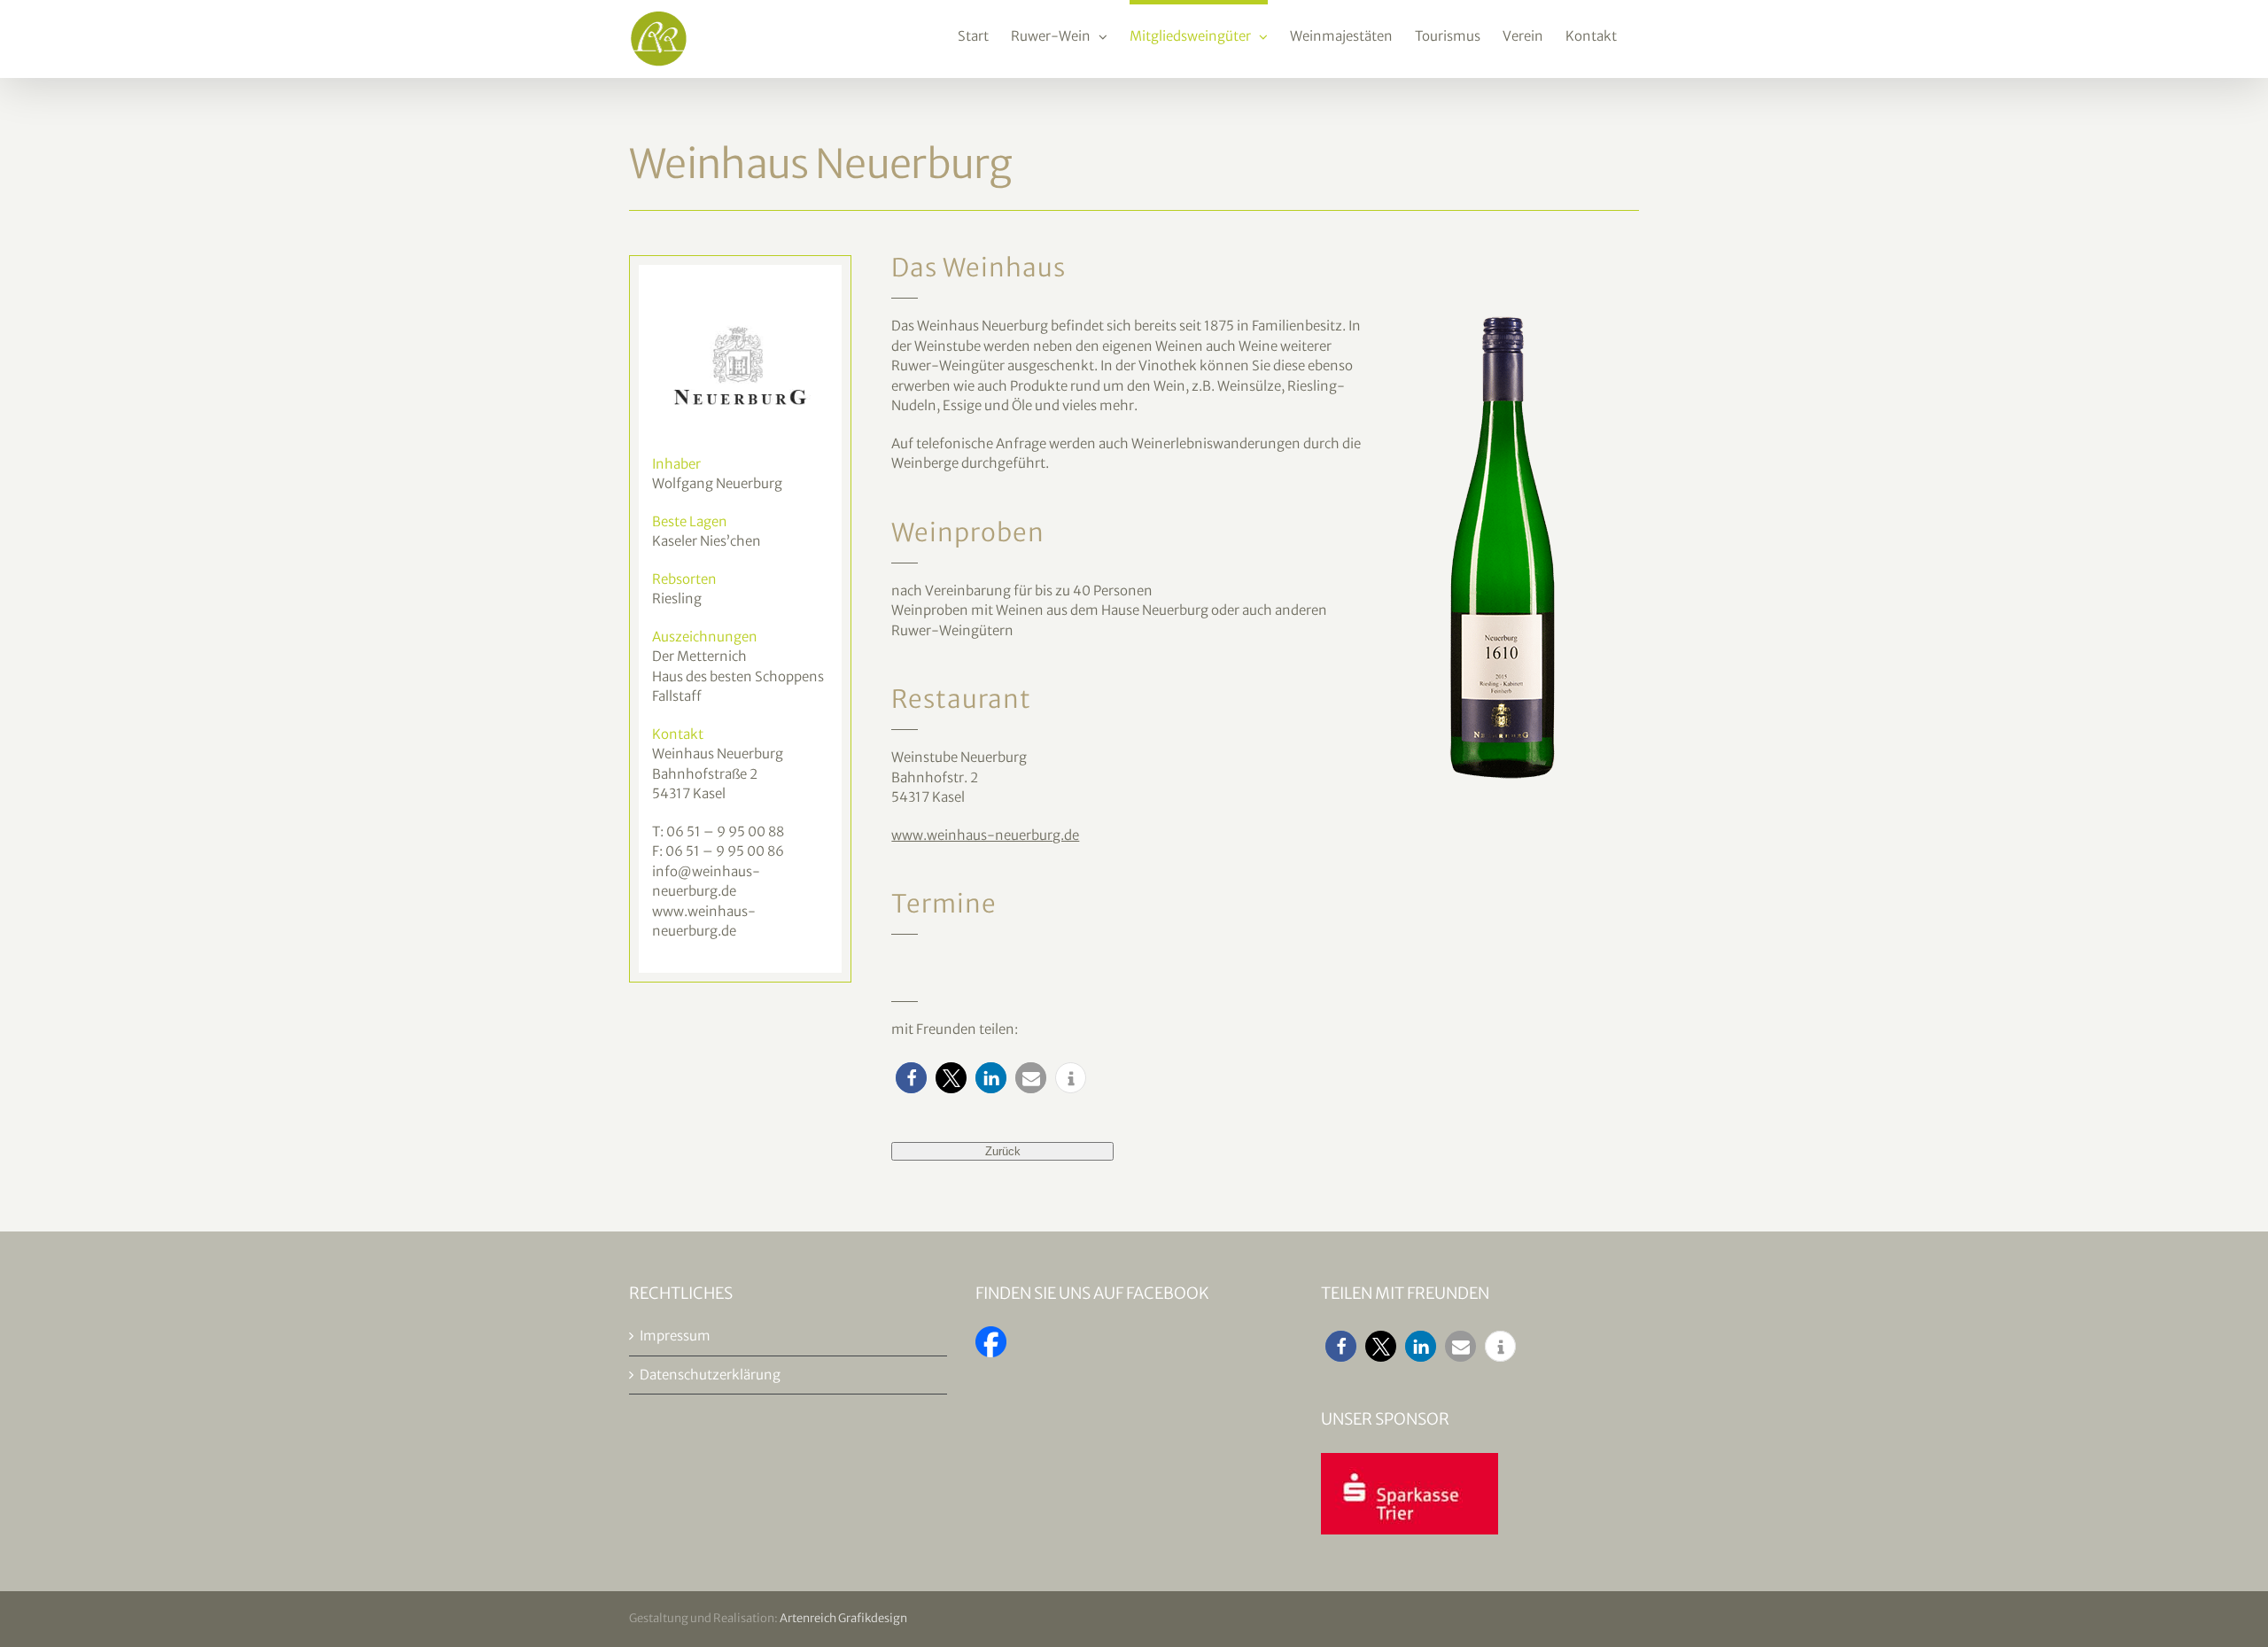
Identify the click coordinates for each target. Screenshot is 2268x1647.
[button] (911, 1078)
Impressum (675, 1336)
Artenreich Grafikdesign (843, 1618)
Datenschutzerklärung (710, 1375)
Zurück (1003, 1151)
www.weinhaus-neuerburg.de (985, 835)
